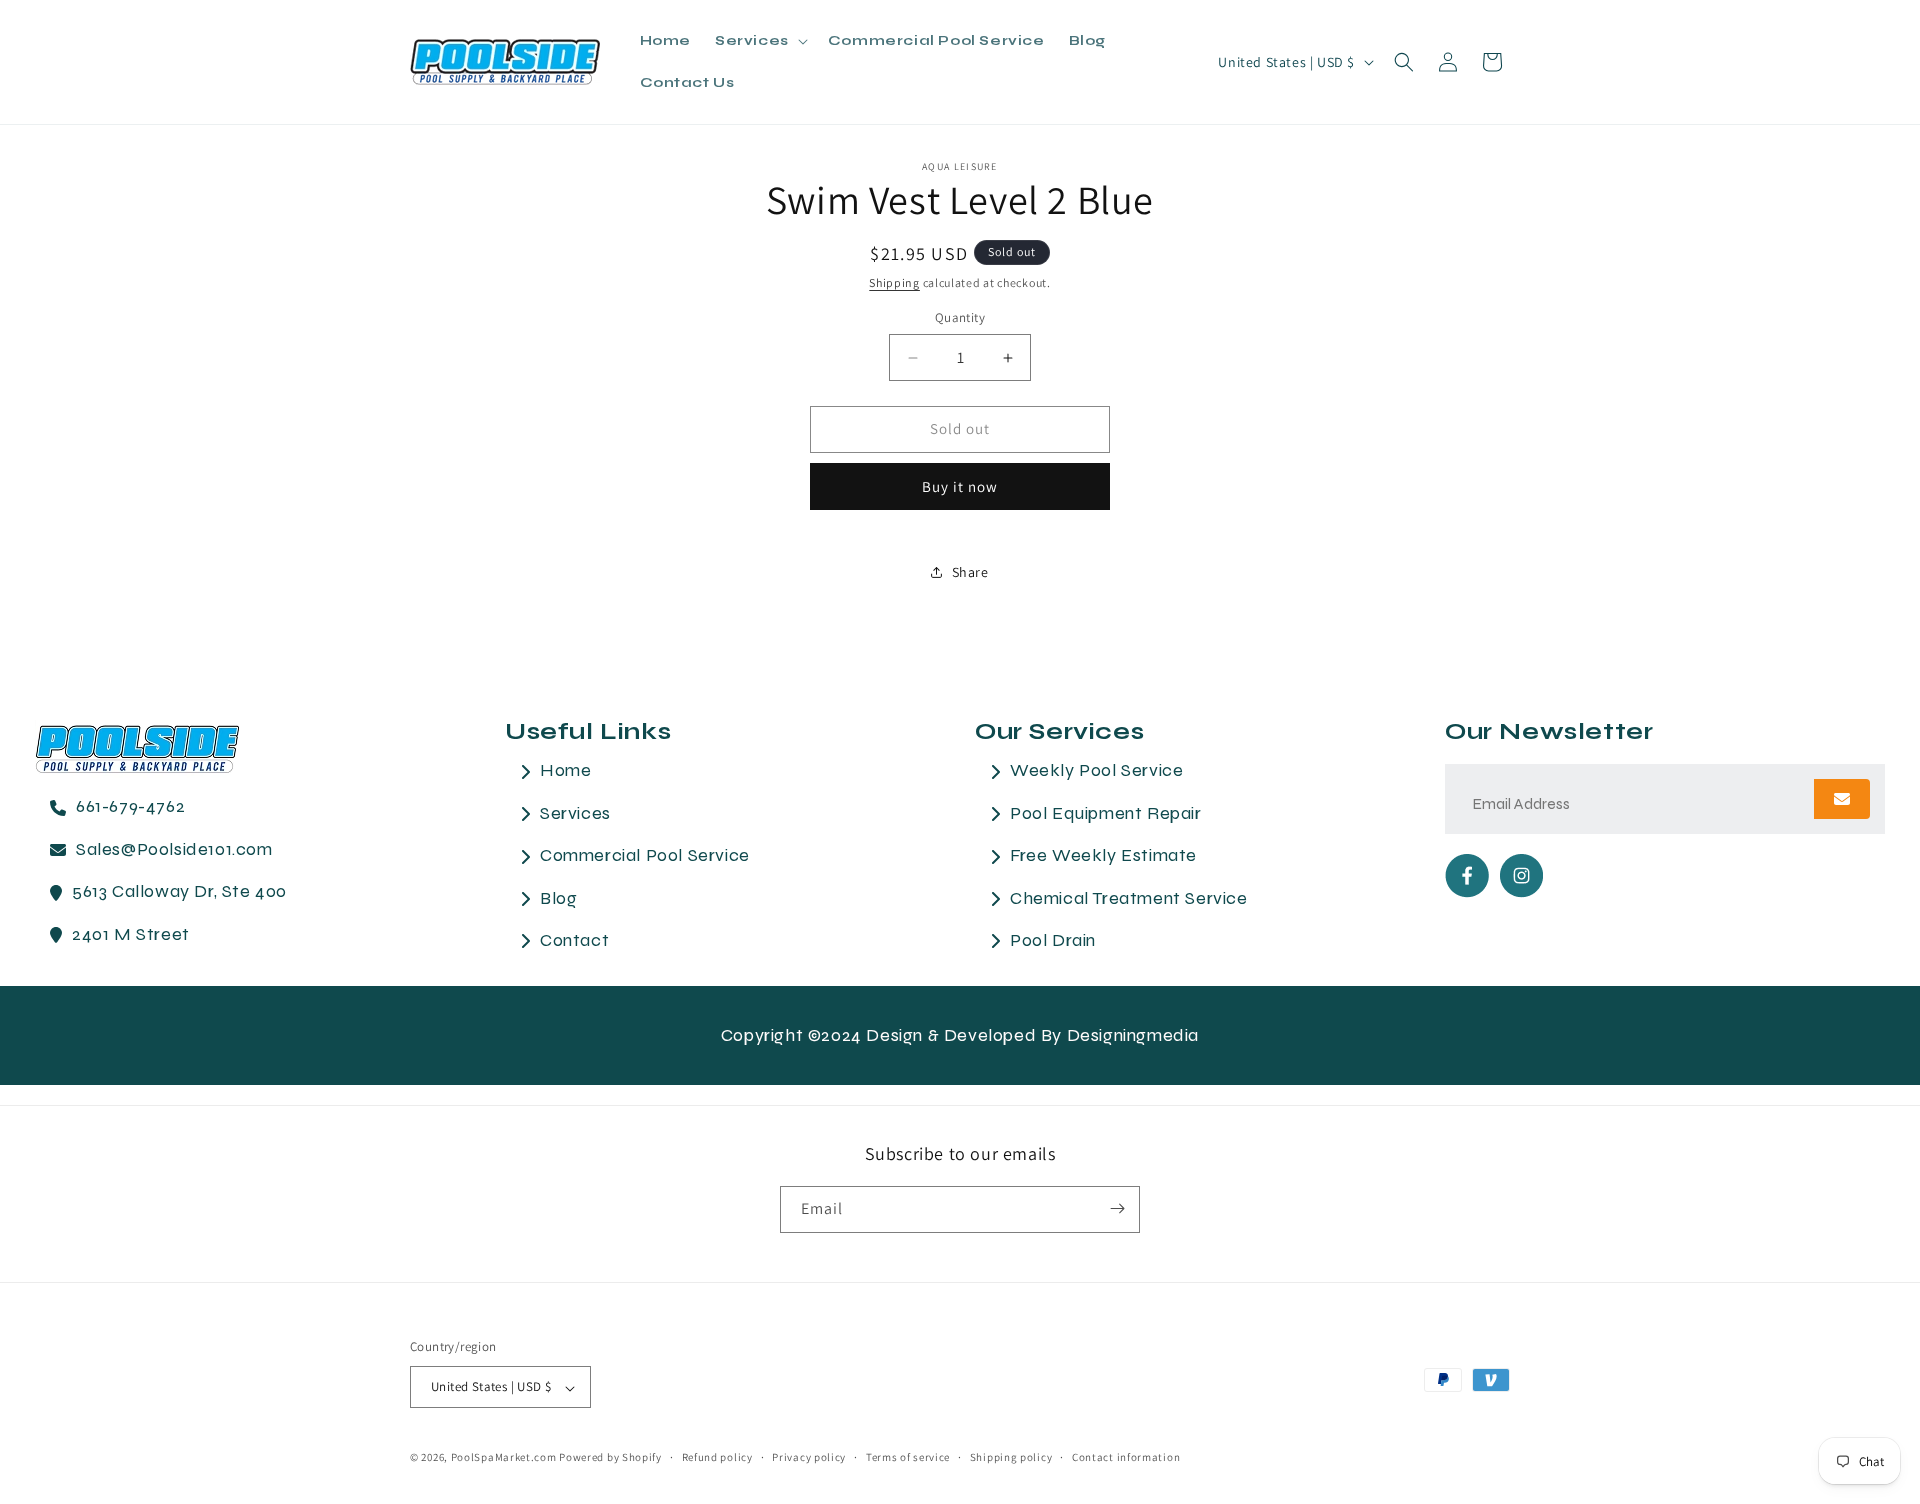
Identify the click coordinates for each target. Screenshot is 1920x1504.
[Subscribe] (1117, 1208)
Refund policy (717, 1457)
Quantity (960, 318)
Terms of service (908, 1457)
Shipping (894, 282)
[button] (759, 41)
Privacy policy (809, 1457)
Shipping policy (1011, 1457)
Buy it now (960, 486)
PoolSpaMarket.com (504, 1458)
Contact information (1126, 1457)
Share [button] (970, 572)
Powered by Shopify (610, 1458)
